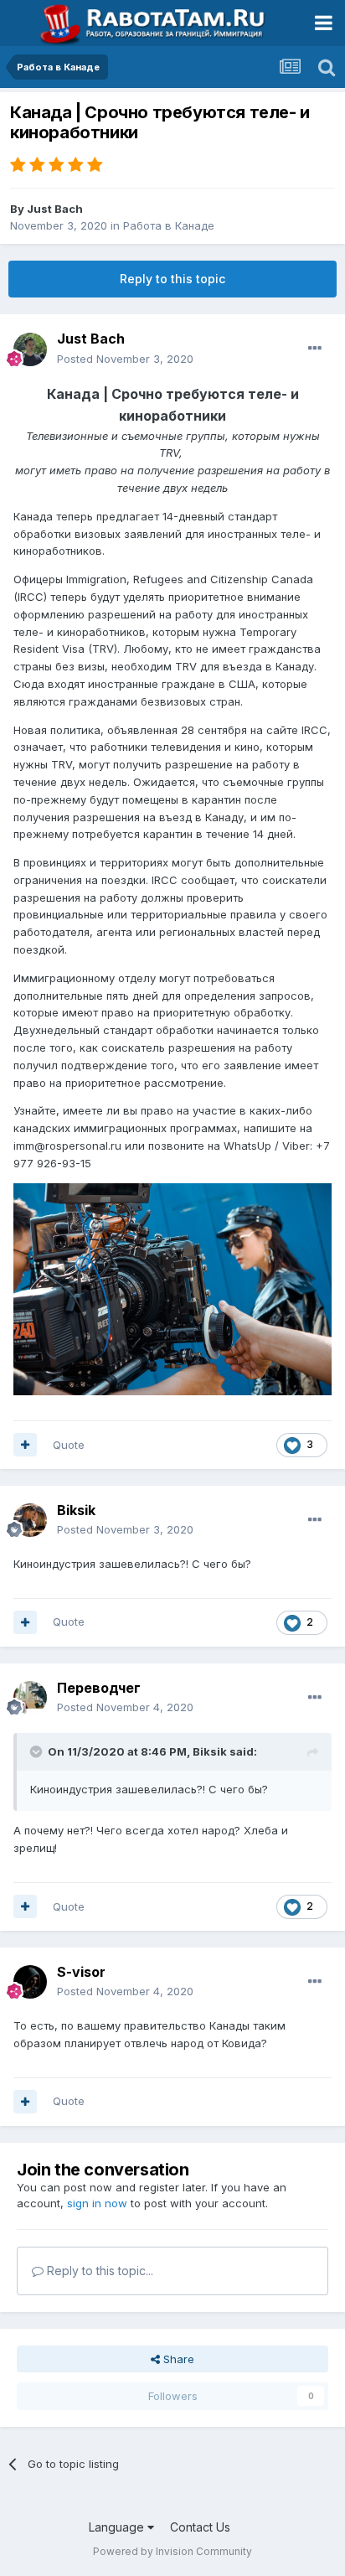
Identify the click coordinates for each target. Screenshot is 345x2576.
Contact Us (200, 2527)
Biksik (76, 1510)
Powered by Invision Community (172, 2551)
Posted (125, 359)
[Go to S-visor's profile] (30, 1982)
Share (177, 2359)
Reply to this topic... (98, 2271)
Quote (69, 1445)
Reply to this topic (172, 279)
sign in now (97, 2203)
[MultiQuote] (25, 1445)
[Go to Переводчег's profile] (30, 1698)
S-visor (81, 1972)
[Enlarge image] (172, 1288)
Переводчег (99, 1688)
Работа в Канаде (169, 225)
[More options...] (315, 349)
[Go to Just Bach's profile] (30, 349)
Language (118, 2527)
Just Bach (55, 209)
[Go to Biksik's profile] (30, 1520)
